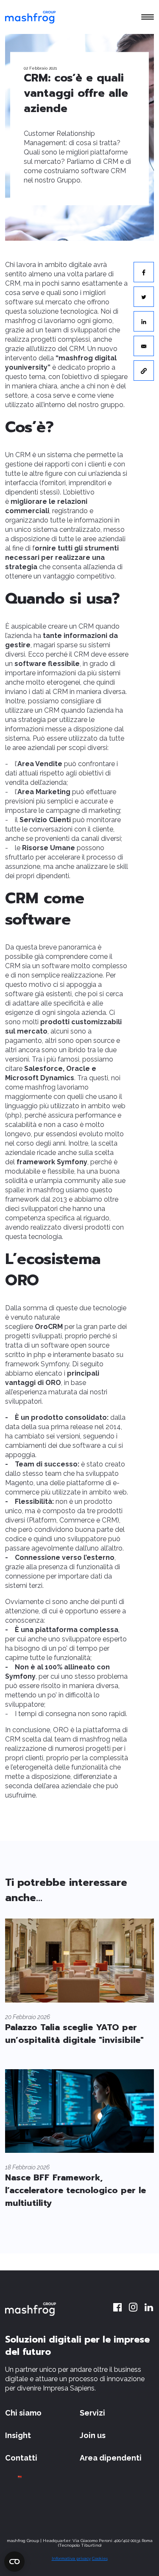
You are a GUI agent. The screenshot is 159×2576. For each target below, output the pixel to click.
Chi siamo (23, 2413)
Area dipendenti (111, 2458)
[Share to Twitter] (144, 297)
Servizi (92, 2413)
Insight (18, 2435)
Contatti (21, 2458)
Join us (93, 2435)
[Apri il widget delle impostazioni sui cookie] (14, 2562)
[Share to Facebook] (144, 272)
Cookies (100, 2558)
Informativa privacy (71, 2558)
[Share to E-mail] (144, 346)
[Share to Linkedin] (144, 321)
